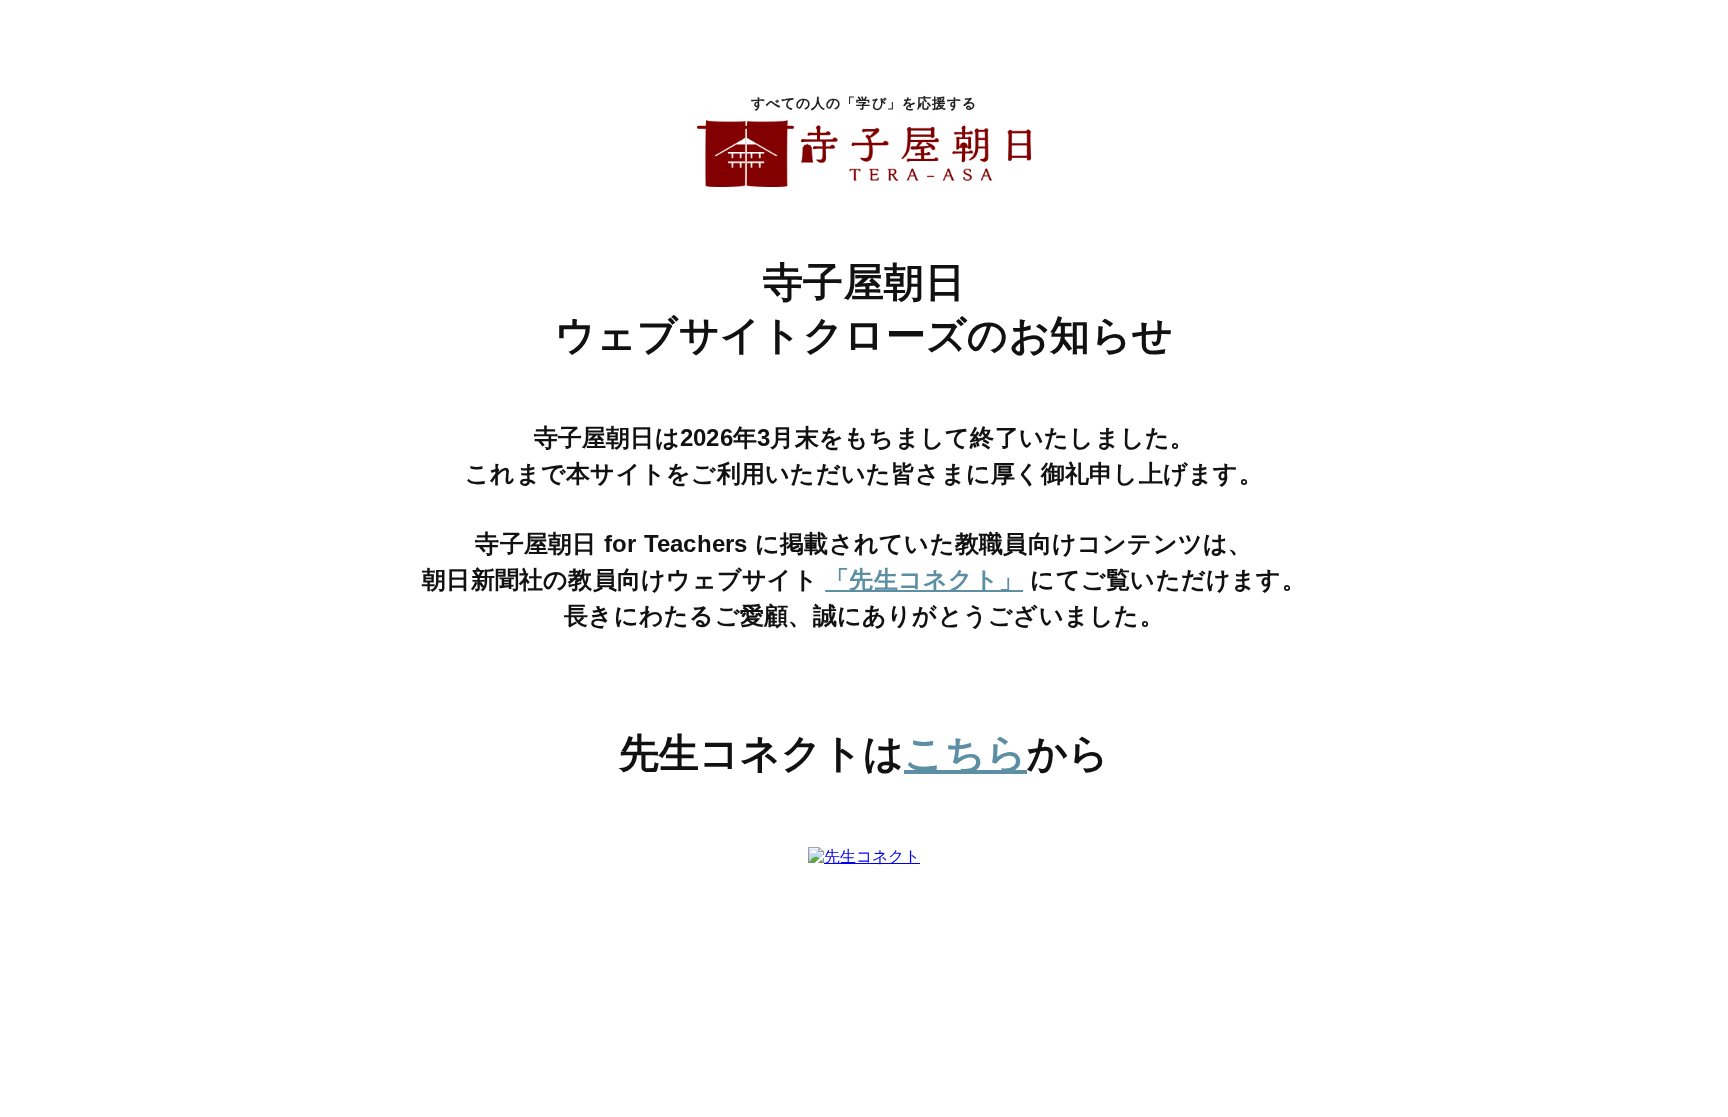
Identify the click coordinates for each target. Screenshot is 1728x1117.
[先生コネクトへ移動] (864, 858)
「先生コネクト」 (924, 579)
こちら (965, 753)
